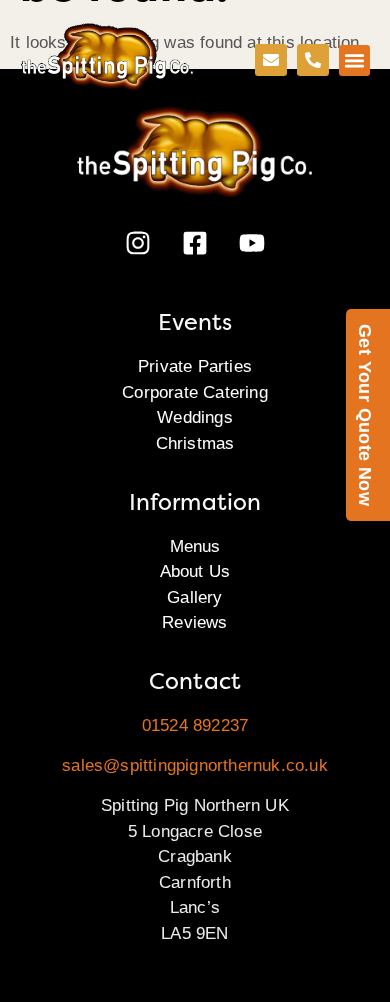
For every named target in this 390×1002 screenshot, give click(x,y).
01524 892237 (195, 725)
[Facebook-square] (195, 243)
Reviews (194, 622)
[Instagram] (138, 243)
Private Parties (195, 366)
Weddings (195, 417)
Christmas (195, 443)
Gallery (194, 597)
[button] (355, 61)
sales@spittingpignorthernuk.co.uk (195, 765)
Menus (195, 546)
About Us (195, 571)
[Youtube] (252, 243)
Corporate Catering (195, 392)
